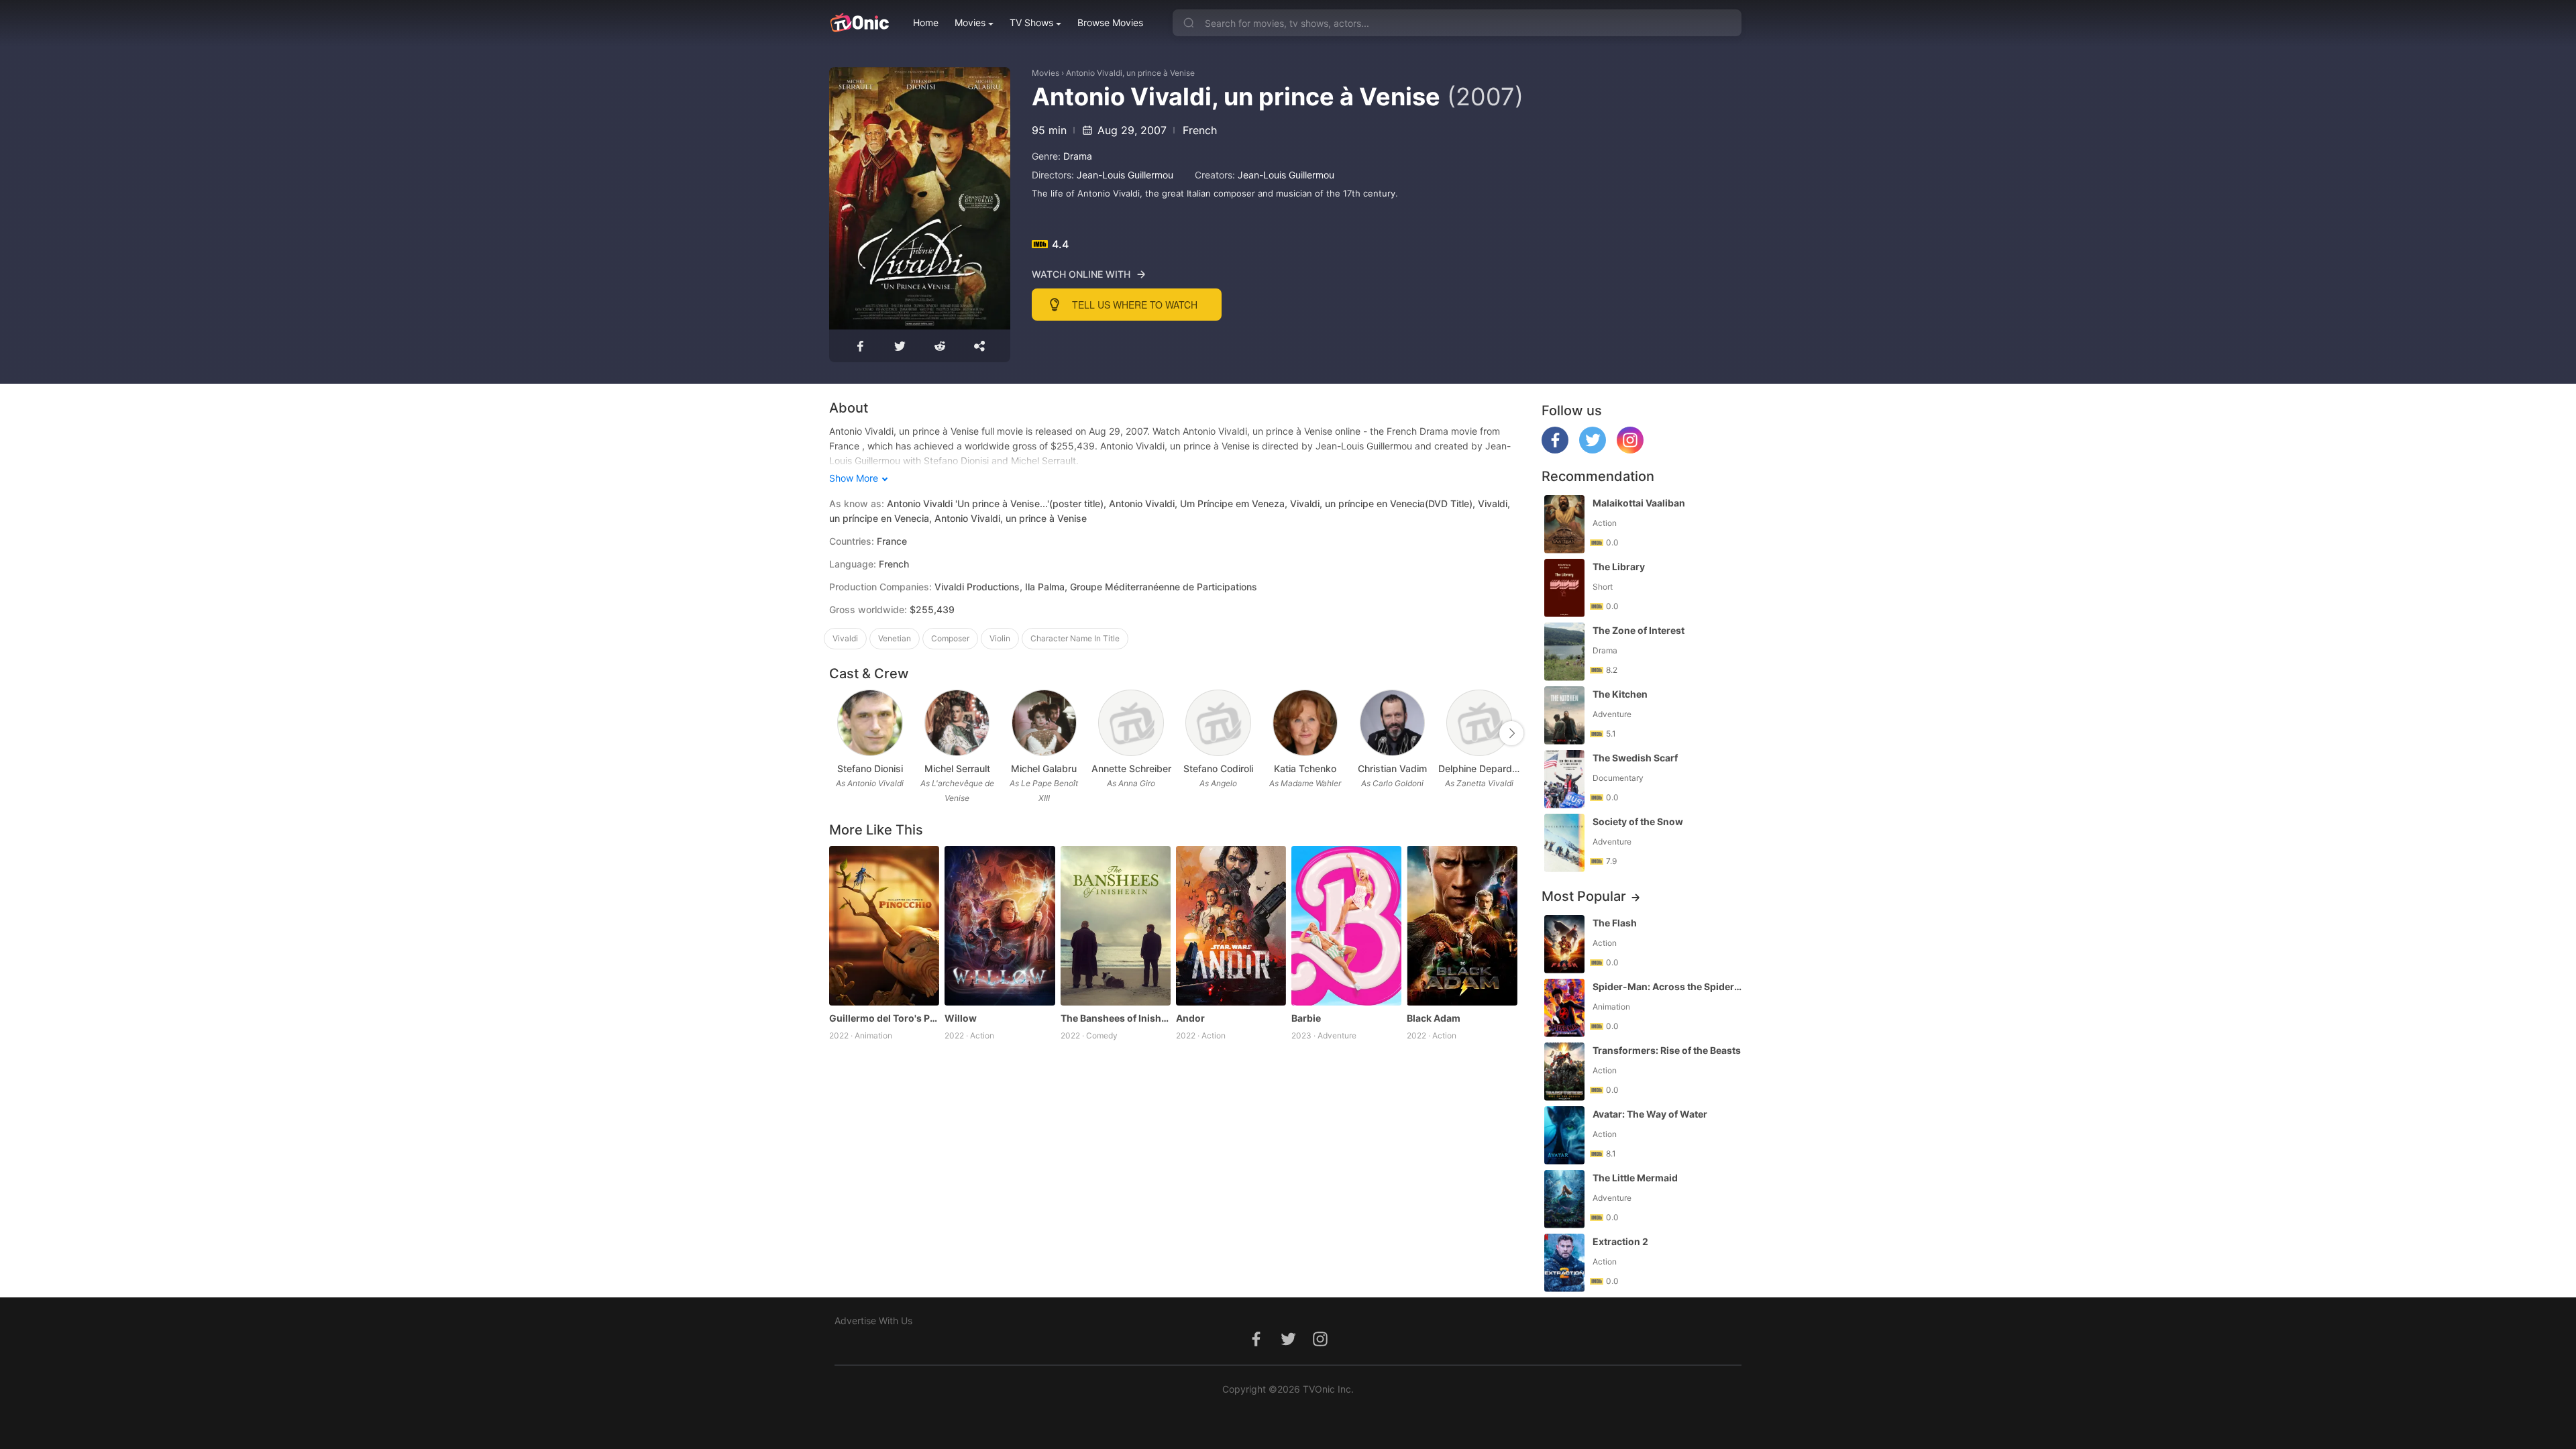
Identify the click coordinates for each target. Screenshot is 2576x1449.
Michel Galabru (1044, 768)
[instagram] (1630, 450)
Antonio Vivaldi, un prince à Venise (1130, 73)
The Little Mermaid (1635, 1178)
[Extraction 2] (1564, 1263)
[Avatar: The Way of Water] (1564, 1135)
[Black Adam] (1462, 926)
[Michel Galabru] (1044, 723)
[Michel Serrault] (957, 723)
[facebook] (1555, 450)
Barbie (1306, 1018)
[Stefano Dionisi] (870, 723)
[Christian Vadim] (1392, 723)
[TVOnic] (859, 23)
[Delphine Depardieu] (1479, 723)
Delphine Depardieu (1479, 768)
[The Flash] (1564, 944)
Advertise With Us (873, 1321)
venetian (895, 638)
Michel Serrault (957, 768)
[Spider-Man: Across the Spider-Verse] (1564, 1008)
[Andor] (1231, 926)
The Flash (1615, 923)
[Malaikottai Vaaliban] (1564, 524)
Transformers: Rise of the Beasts (1667, 1050)
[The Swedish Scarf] (1564, 779)
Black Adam (1434, 1018)
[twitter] (1593, 450)
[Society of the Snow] (1564, 843)
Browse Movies (1110, 22)
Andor (1190, 1018)
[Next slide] (1511, 733)
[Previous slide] (838, 733)
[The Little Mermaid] (1564, 1199)
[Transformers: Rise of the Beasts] (1564, 1072)
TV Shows (1031, 22)
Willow (961, 1018)
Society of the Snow (1638, 821)
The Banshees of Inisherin (1116, 1018)
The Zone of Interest (1639, 630)
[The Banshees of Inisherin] (1116, 926)
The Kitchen (1620, 694)
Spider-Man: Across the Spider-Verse (1668, 986)
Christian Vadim (1392, 768)
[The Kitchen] (1564, 715)
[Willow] (1000, 926)
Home (926, 22)
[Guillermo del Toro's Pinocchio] (884, 926)
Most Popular (1584, 896)
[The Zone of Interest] (1564, 652)
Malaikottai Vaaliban (1639, 503)
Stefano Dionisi (870, 768)
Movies (970, 22)
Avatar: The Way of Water (1650, 1114)
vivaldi (845, 638)
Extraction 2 (1620, 1241)
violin (1000, 638)
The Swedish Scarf (1635, 758)
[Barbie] (1346, 926)
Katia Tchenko (1305, 768)
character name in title (1075, 638)
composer (950, 638)
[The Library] (1564, 588)
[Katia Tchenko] (1305, 723)
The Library (1619, 567)
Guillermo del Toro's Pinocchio (884, 1018)
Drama (1078, 156)
